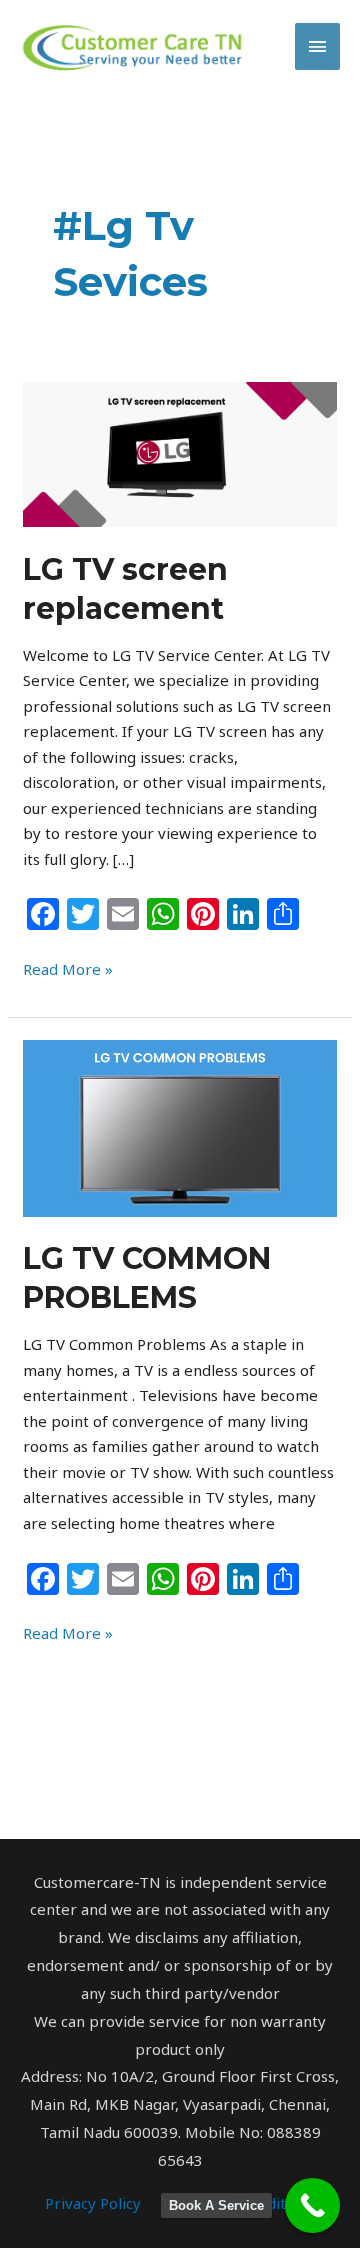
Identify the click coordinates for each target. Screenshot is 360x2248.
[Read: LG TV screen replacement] (180, 452)
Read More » (68, 968)
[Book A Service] (312, 2205)
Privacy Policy (93, 2203)
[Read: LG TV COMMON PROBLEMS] (180, 1127)
